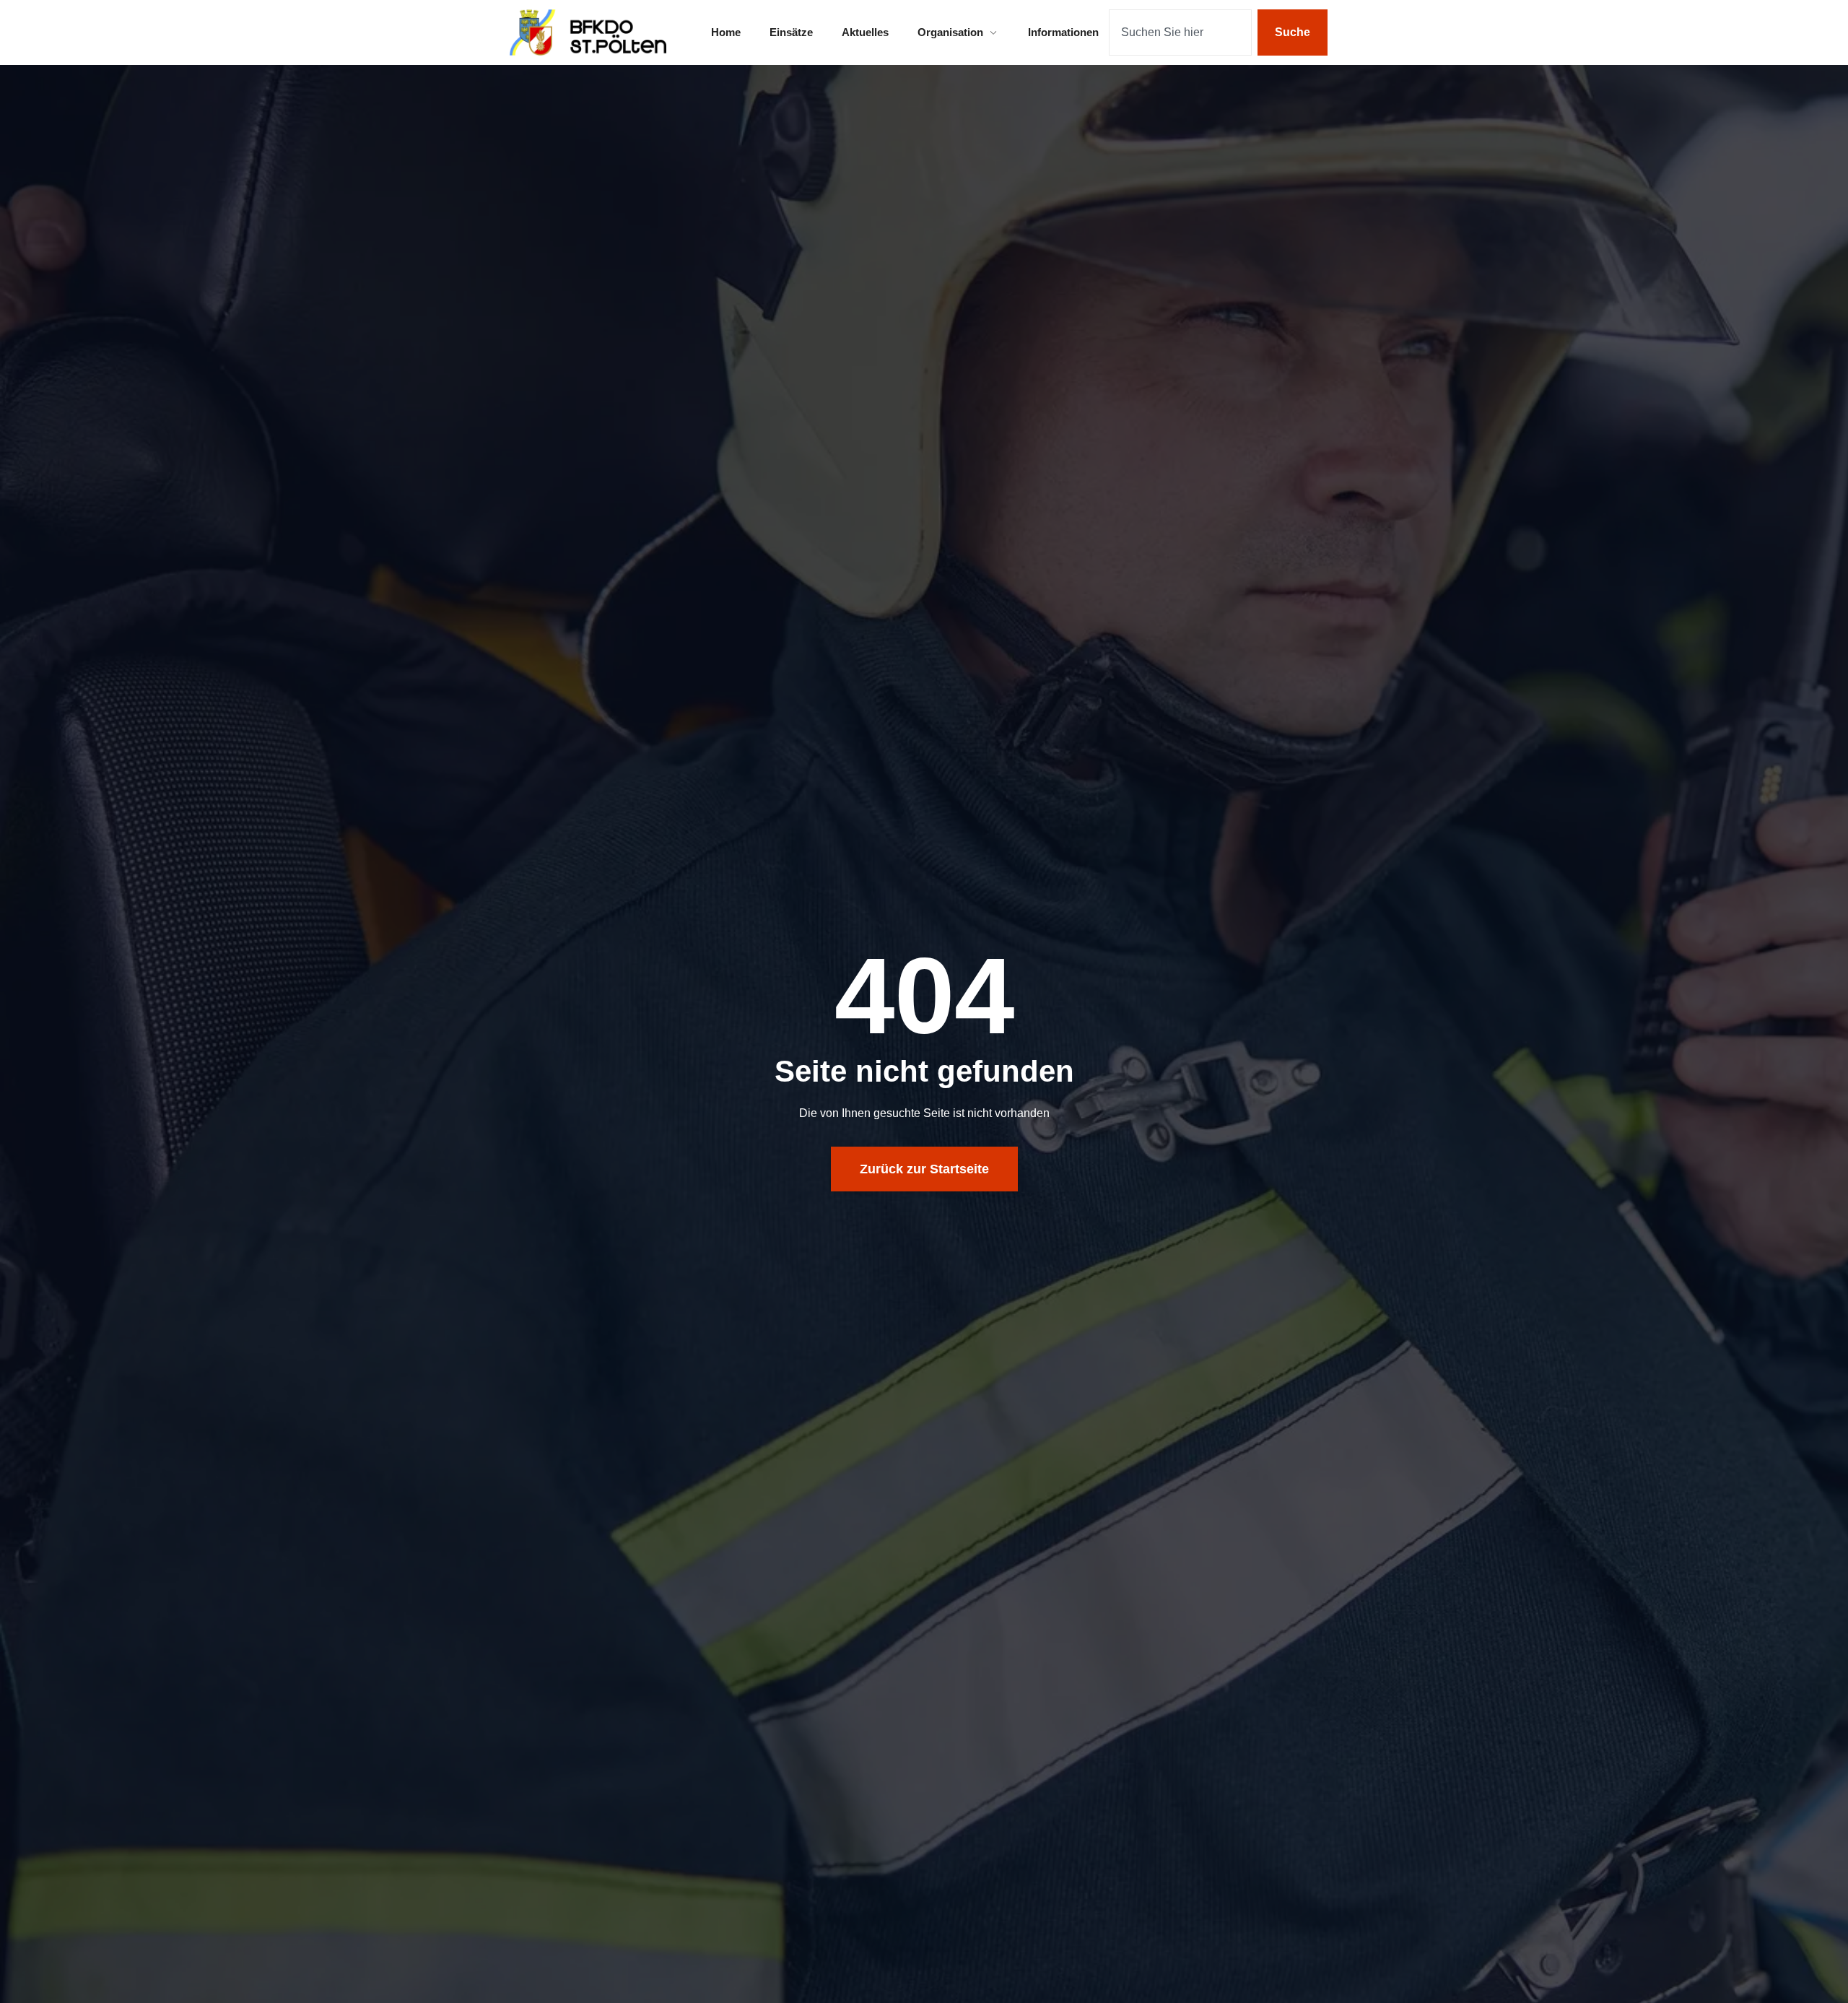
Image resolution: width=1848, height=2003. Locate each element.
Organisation (950, 32)
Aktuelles (865, 32)
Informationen (1063, 32)
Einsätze (791, 32)
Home (726, 32)
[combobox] (1180, 32)
